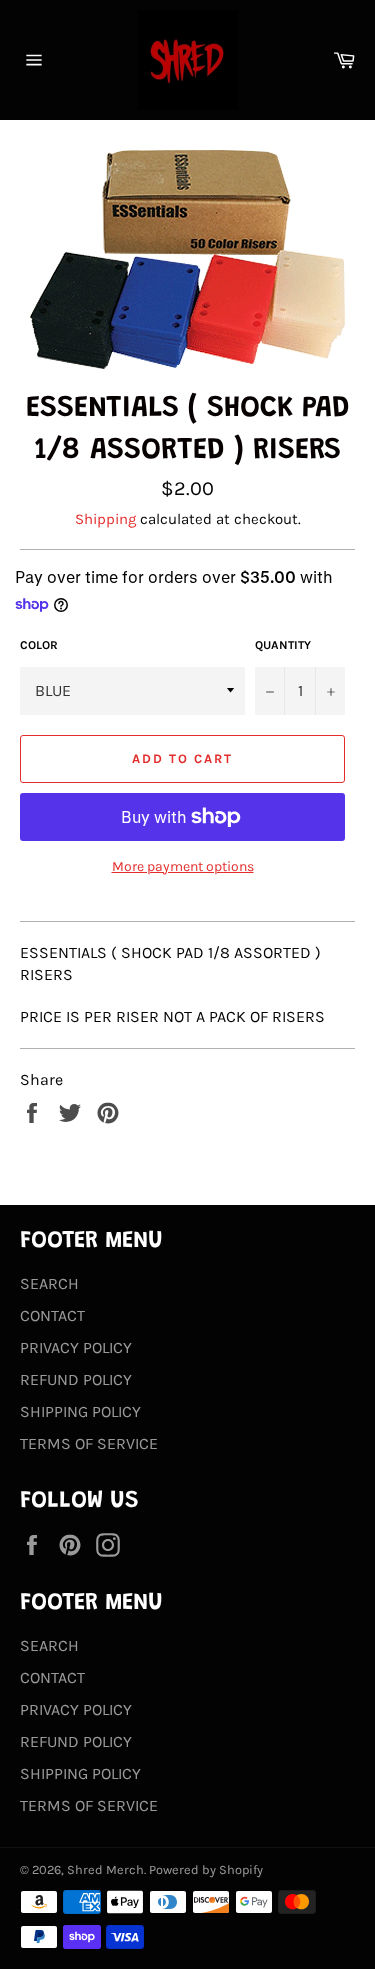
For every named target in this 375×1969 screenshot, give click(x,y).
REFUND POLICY (76, 1379)
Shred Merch (105, 1869)
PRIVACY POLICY (76, 1347)
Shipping (105, 519)
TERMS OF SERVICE (89, 1443)
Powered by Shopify (206, 1869)
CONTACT (52, 1315)
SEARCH (49, 1283)
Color (39, 645)
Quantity (283, 645)
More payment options (183, 866)
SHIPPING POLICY (80, 1411)
